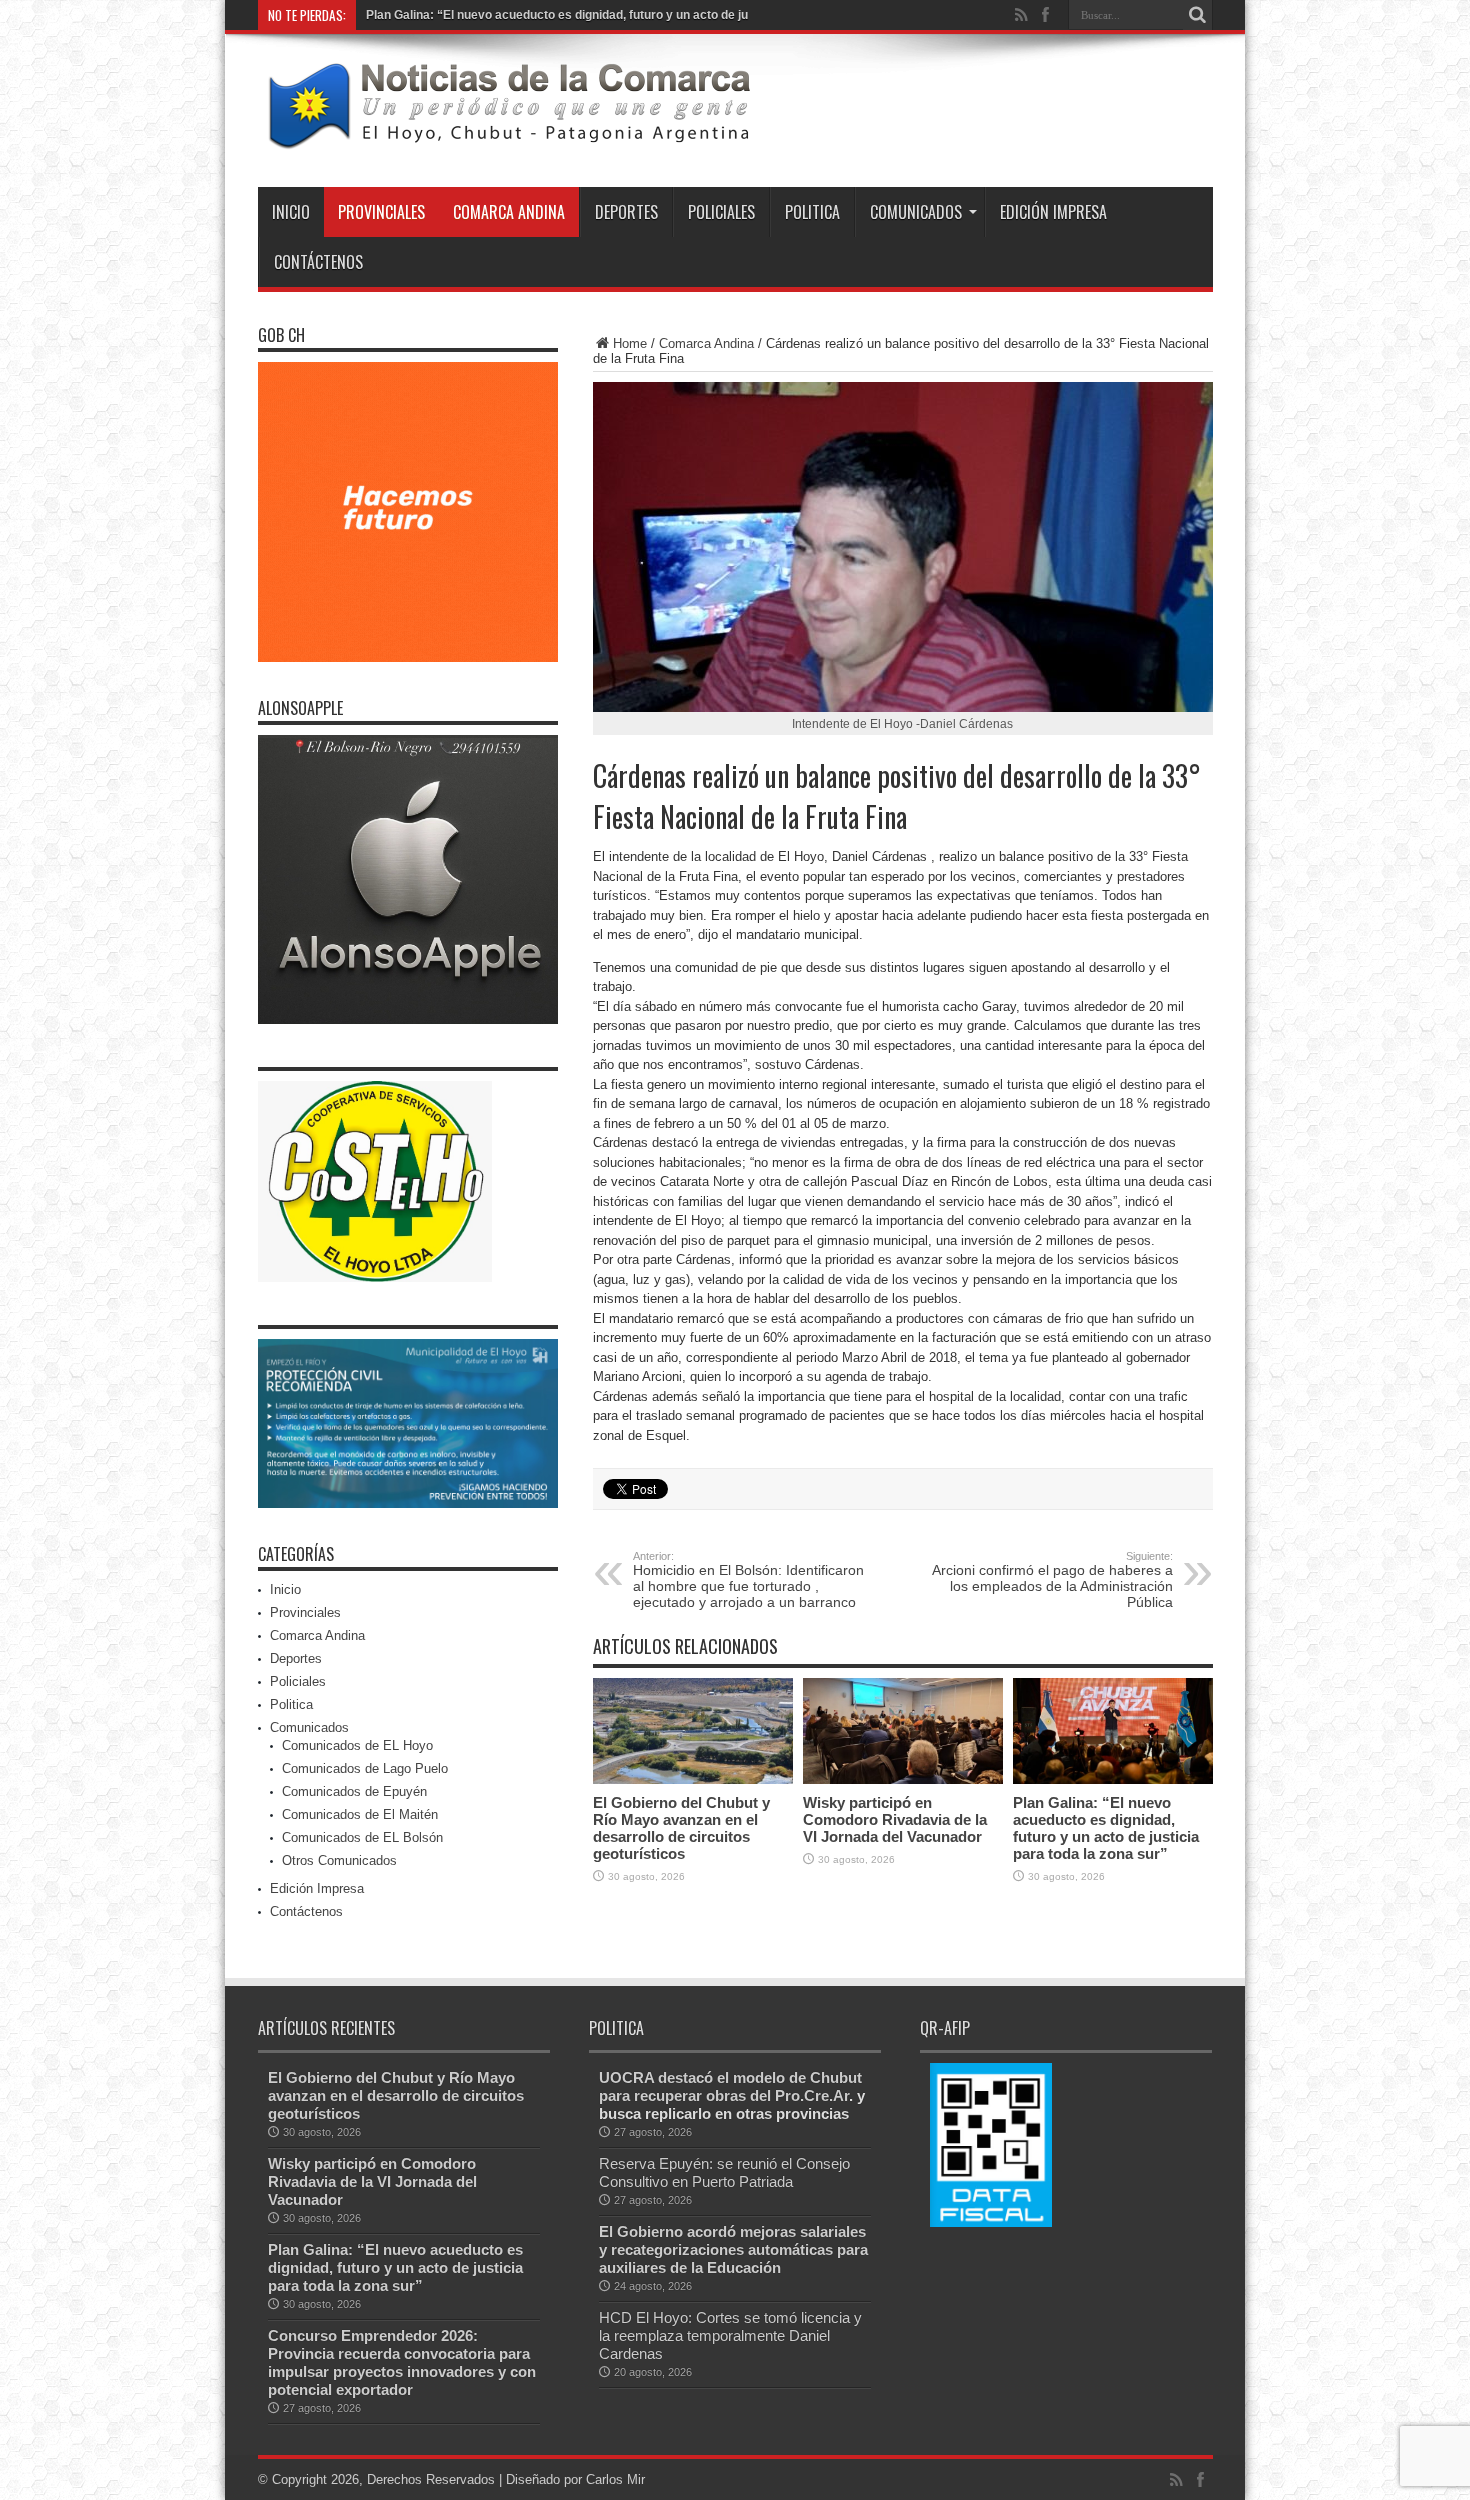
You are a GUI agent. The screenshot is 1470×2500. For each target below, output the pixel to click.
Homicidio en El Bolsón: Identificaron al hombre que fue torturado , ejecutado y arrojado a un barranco (748, 1580)
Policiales (721, 212)
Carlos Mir (615, 2479)
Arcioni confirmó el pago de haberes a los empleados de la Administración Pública (1052, 1580)
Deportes (626, 212)
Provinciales (381, 212)
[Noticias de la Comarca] (508, 137)
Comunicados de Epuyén (354, 1791)
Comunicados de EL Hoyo (357, 1745)
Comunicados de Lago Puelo (365, 1768)
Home (630, 343)
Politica (812, 212)
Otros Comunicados (339, 1860)
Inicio (291, 212)
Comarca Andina (509, 212)
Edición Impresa (1053, 212)
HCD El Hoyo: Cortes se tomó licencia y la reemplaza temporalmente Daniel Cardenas (730, 2335)
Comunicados (916, 212)
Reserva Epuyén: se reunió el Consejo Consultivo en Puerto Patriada (724, 2172)
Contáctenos (318, 262)
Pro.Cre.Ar (812, 2095)
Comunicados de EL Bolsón (362, 1837)
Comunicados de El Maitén (360, 1814)
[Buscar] (1198, 15)
